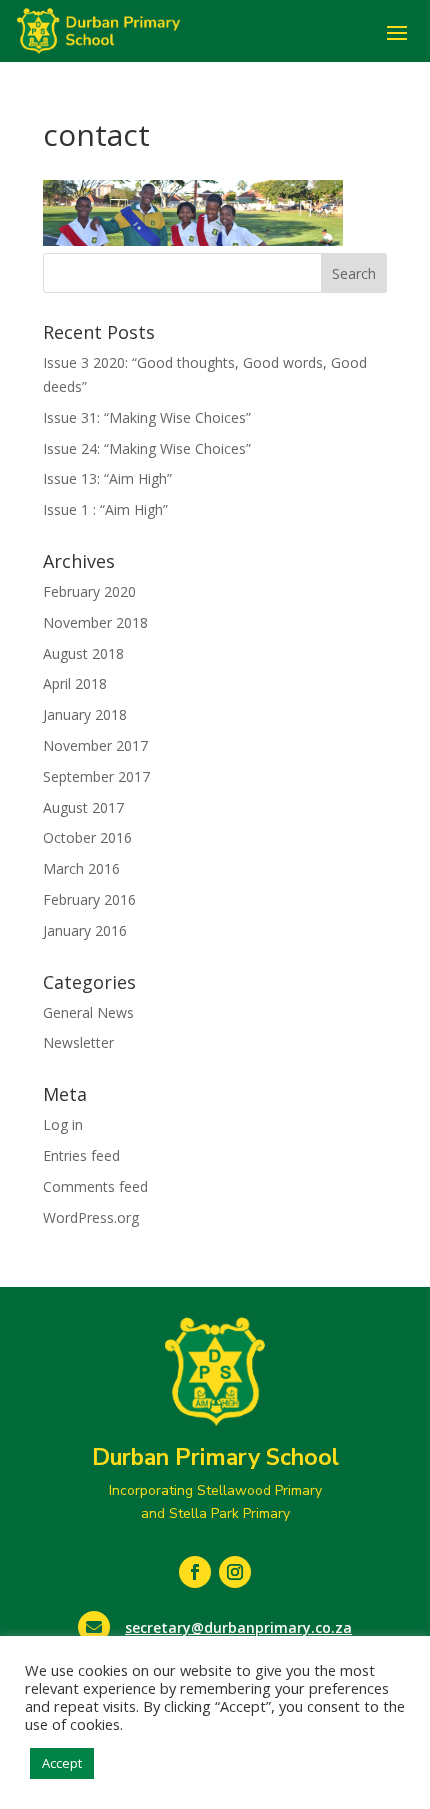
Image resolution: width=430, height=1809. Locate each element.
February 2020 (89, 591)
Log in (63, 1124)
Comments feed (95, 1186)
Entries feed (81, 1155)
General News (88, 1012)
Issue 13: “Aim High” (107, 478)
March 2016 (81, 868)
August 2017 (83, 807)
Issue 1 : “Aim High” (105, 509)
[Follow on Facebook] (195, 1572)
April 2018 (75, 683)
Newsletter (78, 1042)
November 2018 (95, 622)
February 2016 (89, 899)
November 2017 (95, 745)
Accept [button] (62, 1763)
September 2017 (96, 776)
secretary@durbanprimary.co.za (238, 1627)
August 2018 (83, 653)
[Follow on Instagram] (235, 1572)
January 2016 (85, 930)
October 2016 (87, 837)
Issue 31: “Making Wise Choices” (147, 417)
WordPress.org (91, 1217)
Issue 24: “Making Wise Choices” (147, 448)
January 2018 (85, 714)
